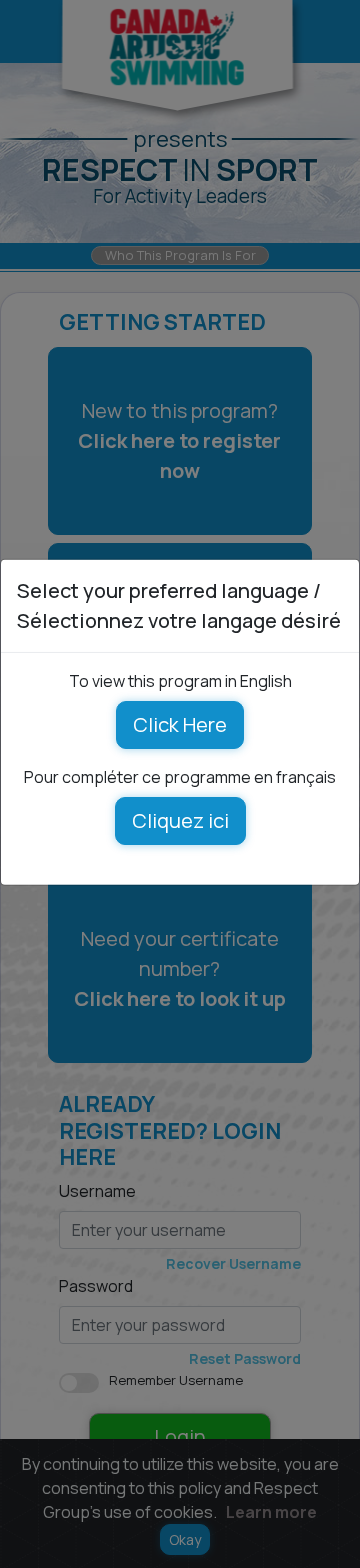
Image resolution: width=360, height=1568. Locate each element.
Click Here (180, 723)
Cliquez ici (180, 819)
